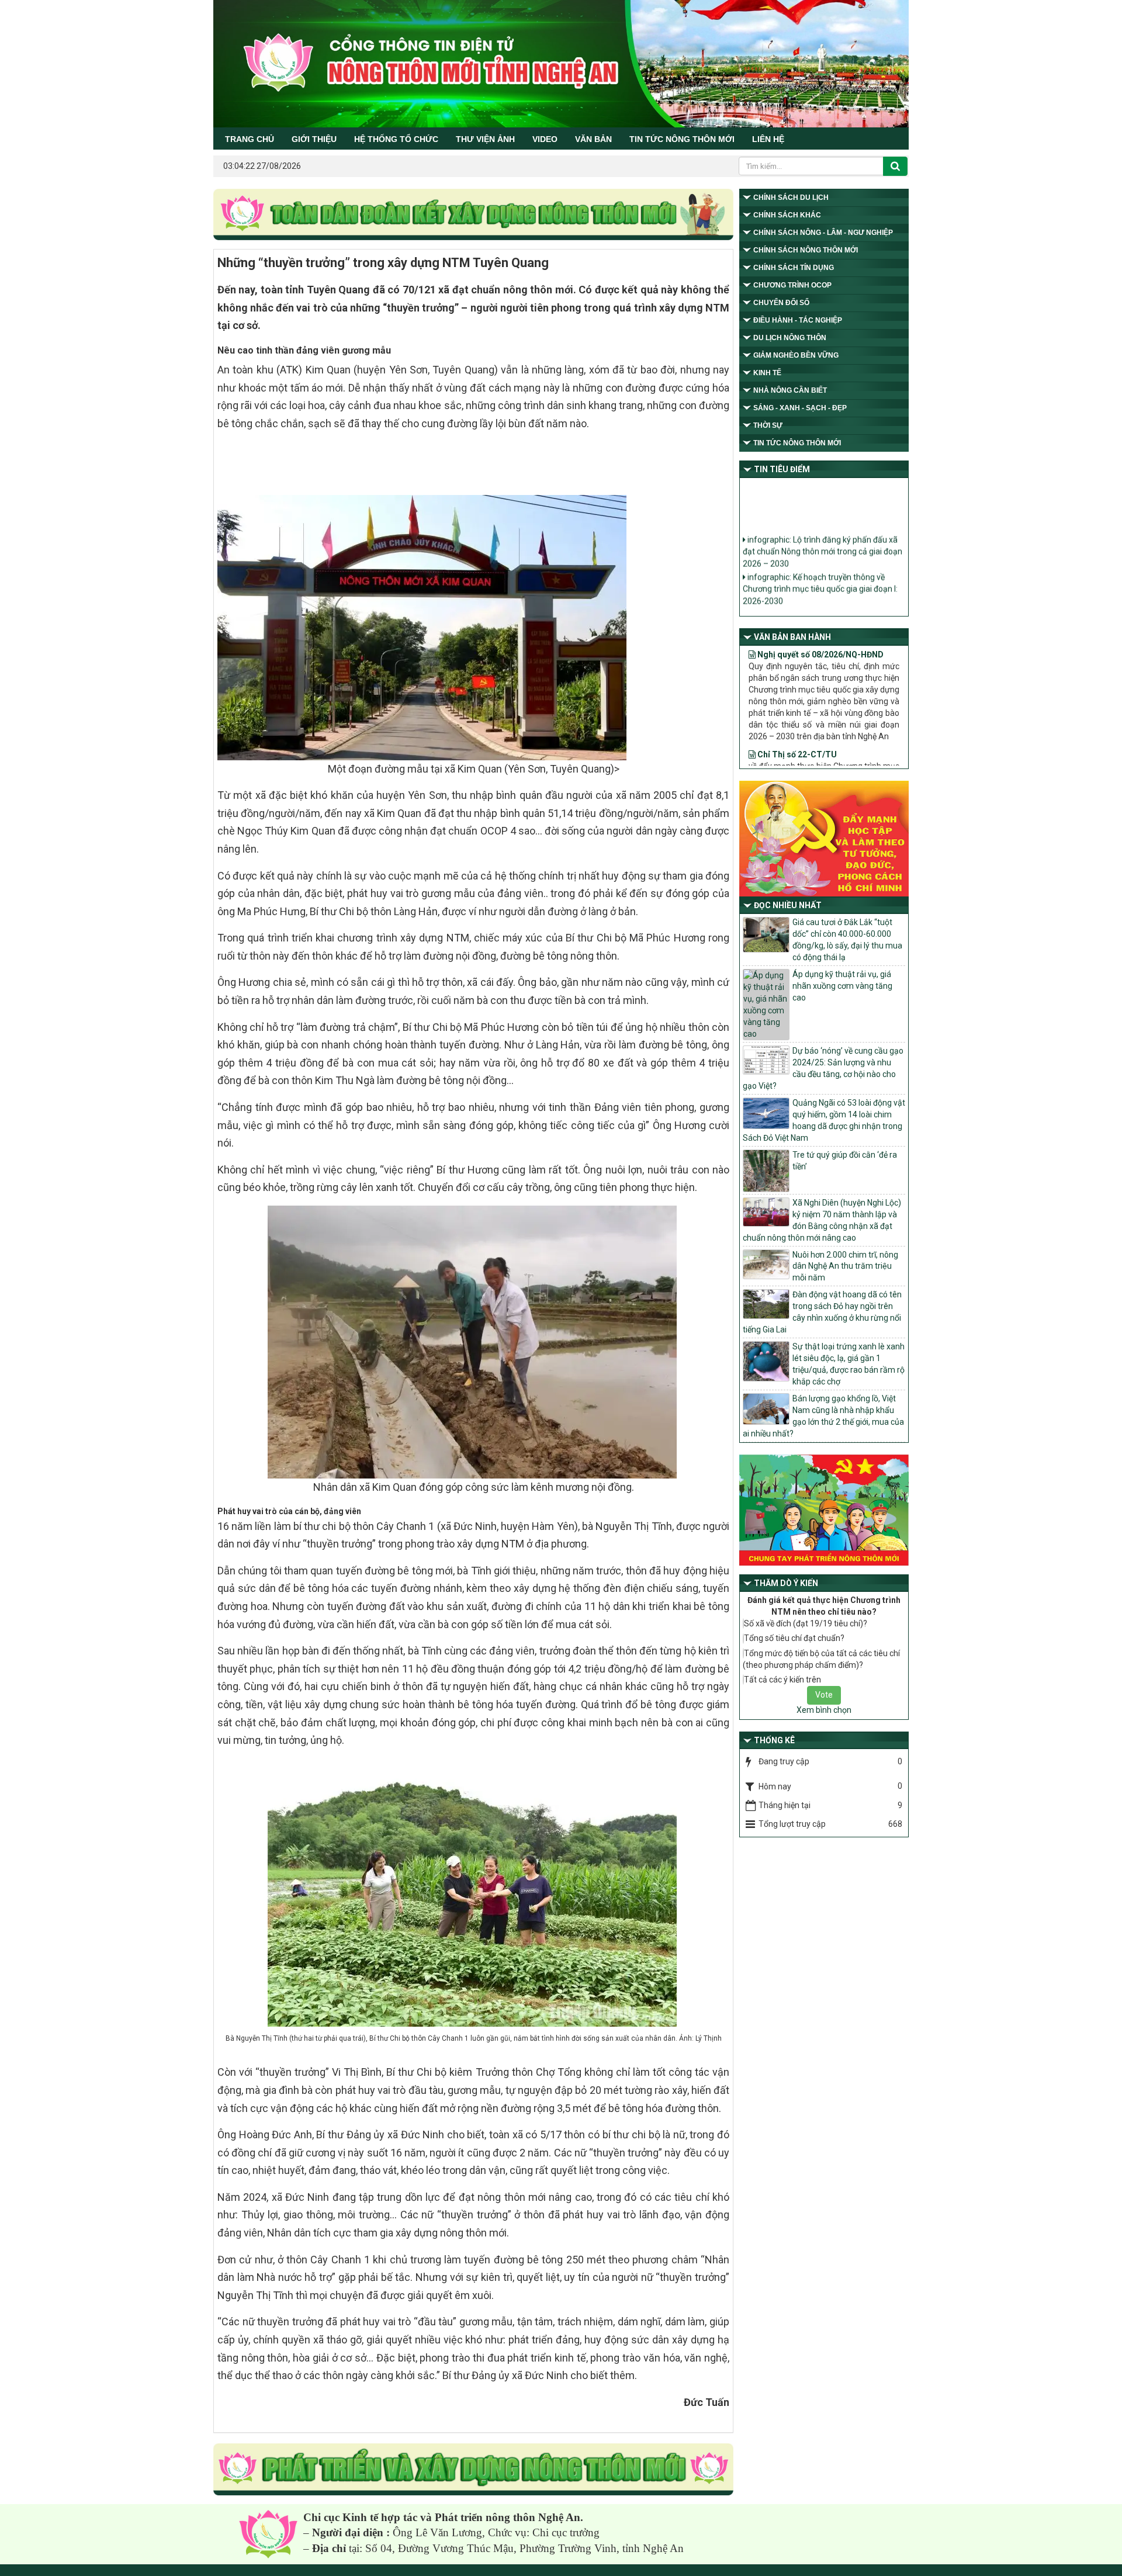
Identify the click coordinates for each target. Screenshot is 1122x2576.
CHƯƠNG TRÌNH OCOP (792, 285)
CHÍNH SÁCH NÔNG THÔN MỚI (806, 250)
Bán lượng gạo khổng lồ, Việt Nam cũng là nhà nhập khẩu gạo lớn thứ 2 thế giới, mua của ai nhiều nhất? (823, 1416)
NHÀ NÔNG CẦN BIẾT (790, 390)
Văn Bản (593, 139)
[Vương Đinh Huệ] (473, 2470)
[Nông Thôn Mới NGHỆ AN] (268, 2534)
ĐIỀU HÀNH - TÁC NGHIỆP (798, 320)
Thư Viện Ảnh (485, 139)
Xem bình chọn (824, 1710)
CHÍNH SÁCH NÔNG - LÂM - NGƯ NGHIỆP (823, 233)
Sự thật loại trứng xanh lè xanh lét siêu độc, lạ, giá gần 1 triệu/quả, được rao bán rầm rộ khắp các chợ (849, 1364)
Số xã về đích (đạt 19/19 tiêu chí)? (806, 1623)
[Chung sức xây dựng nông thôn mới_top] (473, 215)
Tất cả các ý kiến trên (782, 1680)
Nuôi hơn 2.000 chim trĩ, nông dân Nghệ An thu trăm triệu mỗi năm (845, 1266)
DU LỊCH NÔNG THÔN (790, 338)
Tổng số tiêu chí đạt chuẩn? (794, 1638)
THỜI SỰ (768, 425)
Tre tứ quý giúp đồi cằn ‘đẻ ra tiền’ (845, 1161)
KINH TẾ (767, 373)
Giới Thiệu (314, 139)
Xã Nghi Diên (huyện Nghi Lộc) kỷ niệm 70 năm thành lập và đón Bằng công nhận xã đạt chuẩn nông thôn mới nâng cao (822, 1220)
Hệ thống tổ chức (396, 139)
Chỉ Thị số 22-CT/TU (796, 708)
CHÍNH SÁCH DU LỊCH (791, 198)
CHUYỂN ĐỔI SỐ (781, 303)
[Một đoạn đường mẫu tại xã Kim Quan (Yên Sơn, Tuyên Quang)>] (423, 626)
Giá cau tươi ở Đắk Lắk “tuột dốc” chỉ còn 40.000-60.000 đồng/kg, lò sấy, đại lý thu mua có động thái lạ (847, 940)
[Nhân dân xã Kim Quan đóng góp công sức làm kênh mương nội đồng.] (474, 1341)
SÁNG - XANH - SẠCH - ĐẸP (800, 408)
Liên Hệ (768, 139)
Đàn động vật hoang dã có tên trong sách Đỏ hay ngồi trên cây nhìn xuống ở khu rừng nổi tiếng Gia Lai (822, 1312)
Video (545, 139)
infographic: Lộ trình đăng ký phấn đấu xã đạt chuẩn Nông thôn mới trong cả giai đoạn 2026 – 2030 (823, 527)
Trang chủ (250, 139)
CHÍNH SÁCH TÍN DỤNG (794, 268)
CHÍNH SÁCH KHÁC (787, 215)
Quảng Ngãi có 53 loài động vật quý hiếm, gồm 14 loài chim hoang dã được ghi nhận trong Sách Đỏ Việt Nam (824, 1120)
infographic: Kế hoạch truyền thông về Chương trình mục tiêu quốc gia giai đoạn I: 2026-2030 (820, 564)
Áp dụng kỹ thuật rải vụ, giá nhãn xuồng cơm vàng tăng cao (842, 986)
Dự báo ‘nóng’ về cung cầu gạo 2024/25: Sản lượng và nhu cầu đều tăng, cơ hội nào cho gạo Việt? (823, 1068)
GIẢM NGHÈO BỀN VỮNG (796, 355)
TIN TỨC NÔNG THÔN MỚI (682, 139)
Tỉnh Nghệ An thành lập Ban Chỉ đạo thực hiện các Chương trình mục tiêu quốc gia (820, 595)
